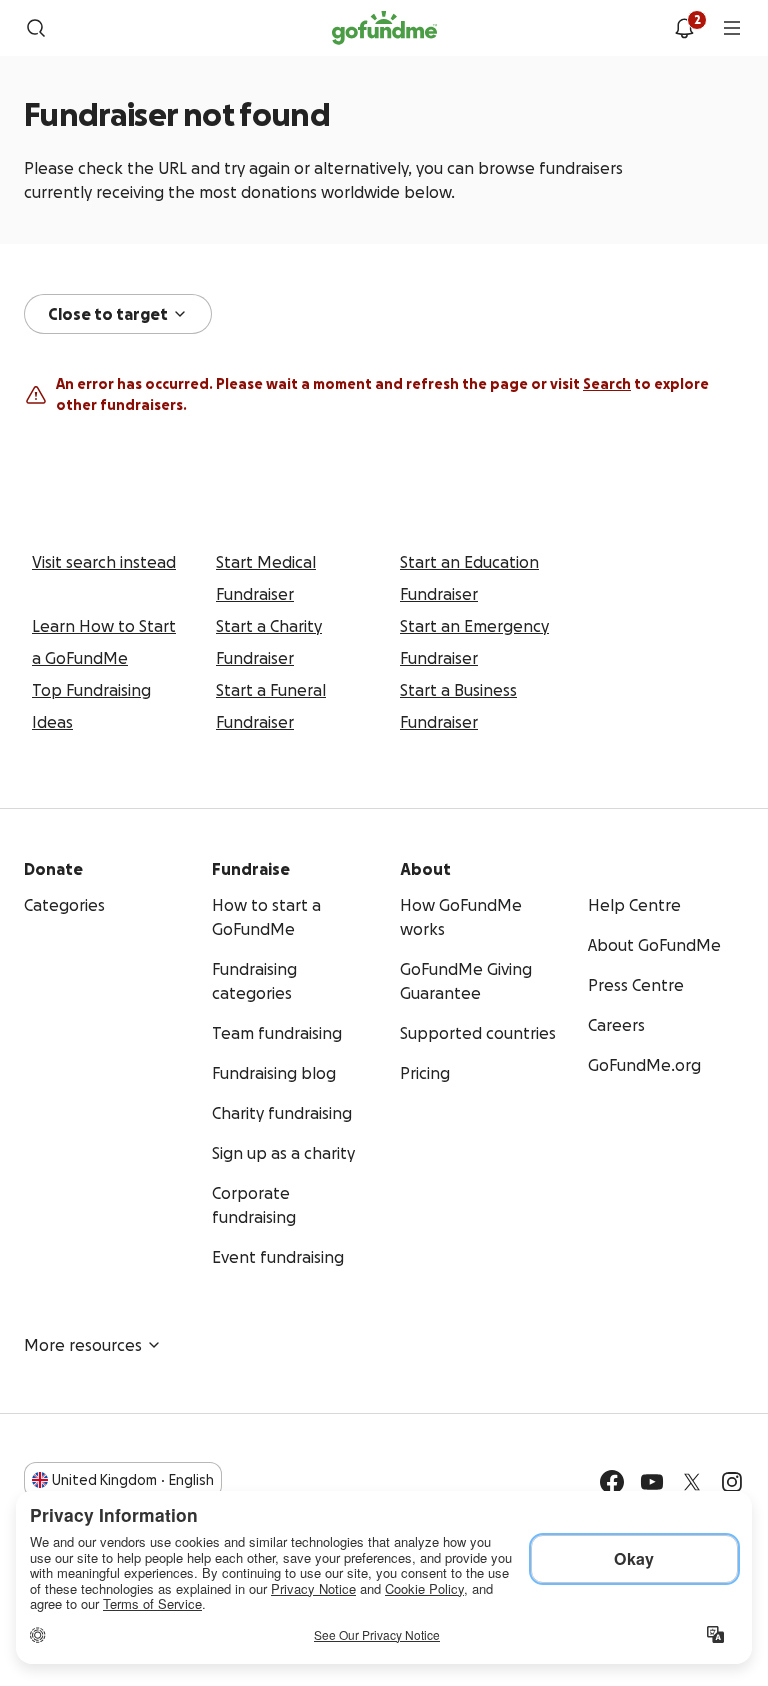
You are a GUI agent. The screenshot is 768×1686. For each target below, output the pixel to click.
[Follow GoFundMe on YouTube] (652, 1482)
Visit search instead (104, 562)
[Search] (36, 28)
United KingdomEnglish (133, 1480)
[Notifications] (684, 28)
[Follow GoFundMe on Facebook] (612, 1482)
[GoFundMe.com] (384, 28)
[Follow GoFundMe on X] (692, 1482)
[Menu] (732, 28)
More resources (83, 1345)
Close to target (108, 314)
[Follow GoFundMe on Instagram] (732, 1482)
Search (607, 384)
